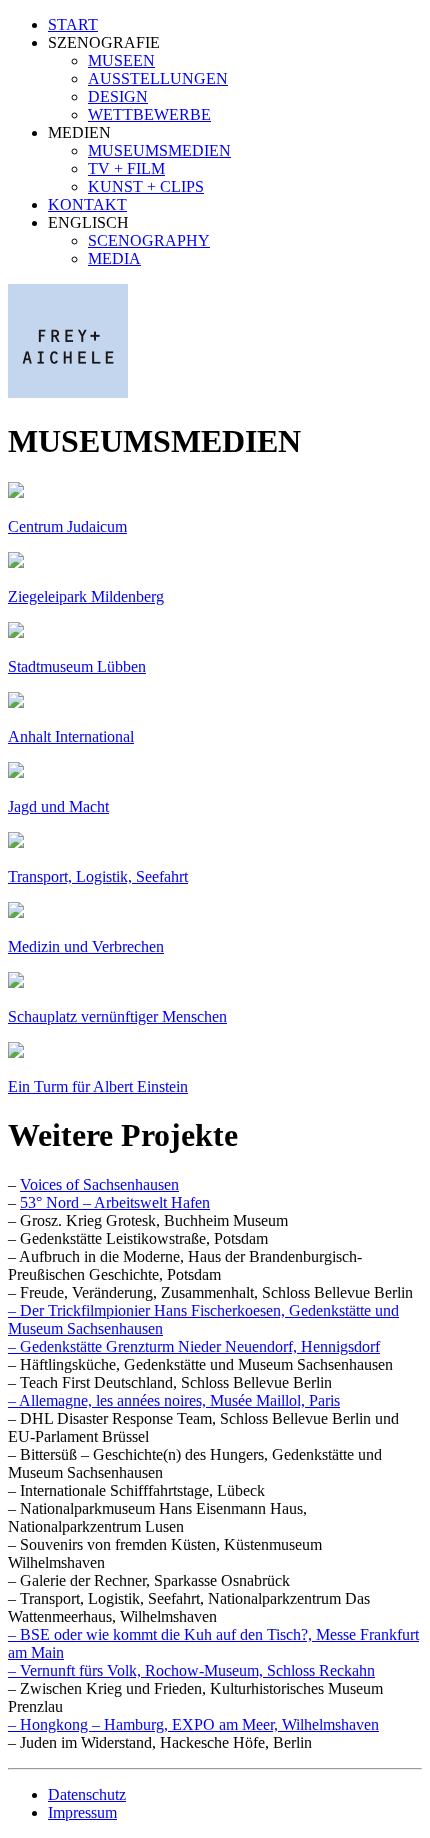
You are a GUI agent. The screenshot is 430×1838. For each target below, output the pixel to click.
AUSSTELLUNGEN (158, 78)
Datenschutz (87, 1794)
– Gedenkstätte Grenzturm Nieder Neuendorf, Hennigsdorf (194, 1346)
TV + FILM (126, 168)
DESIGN (118, 96)
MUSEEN (121, 60)
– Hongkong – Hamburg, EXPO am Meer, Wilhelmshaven (193, 1724)
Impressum (82, 1812)
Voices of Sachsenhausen (99, 1184)
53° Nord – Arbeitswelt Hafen (115, 1202)
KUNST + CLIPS (146, 186)
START (73, 24)
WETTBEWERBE (149, 114)
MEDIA (114, 258)
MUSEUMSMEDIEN (159, 150)
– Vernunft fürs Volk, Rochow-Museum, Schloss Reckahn (191, 1670)
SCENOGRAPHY (149, 240)
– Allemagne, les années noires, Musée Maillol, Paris (174, 1400)
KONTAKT (87, 204)
